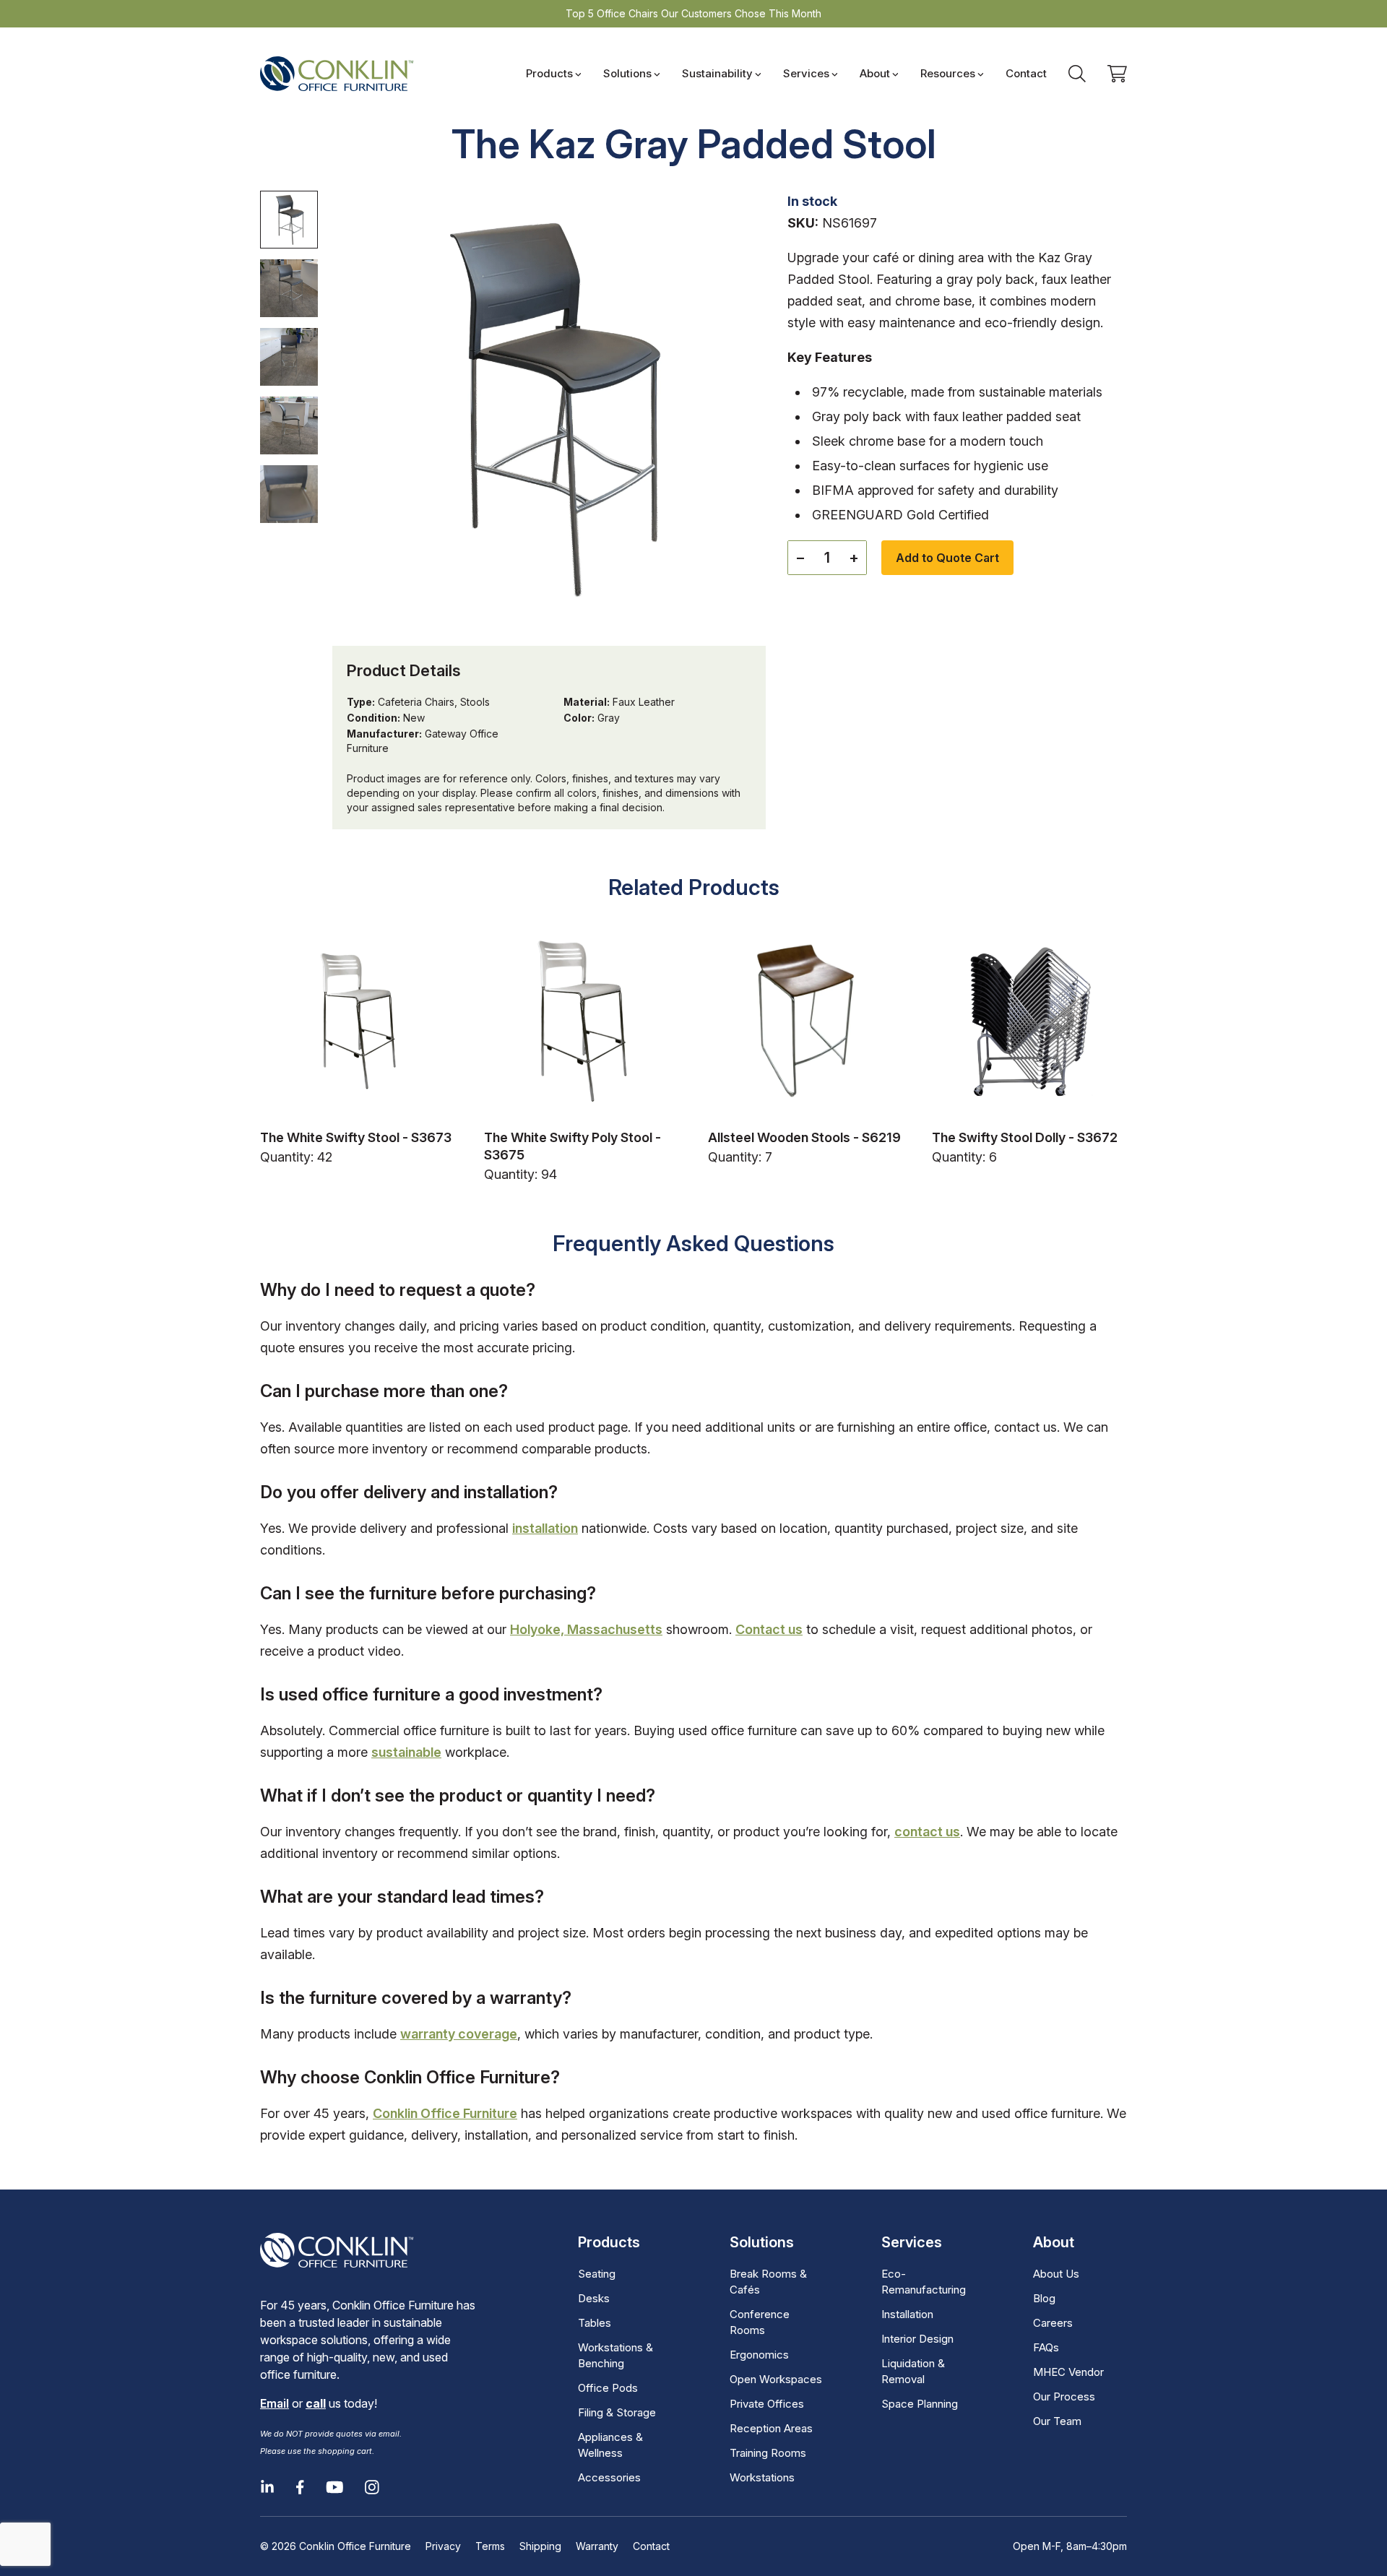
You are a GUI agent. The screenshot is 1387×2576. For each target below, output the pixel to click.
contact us (927, 1832)
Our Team (1057, 2421)
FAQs (1046, 2347)
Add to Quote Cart (947, 558)
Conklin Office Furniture (445, 2113)
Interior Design (917, 2339)
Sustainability (717, 73)
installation (545, 1528)
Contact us (769, 1629)
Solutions (627, 73)
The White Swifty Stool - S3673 (356, 1137)
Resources (948, 73)
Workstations (762, 2477)
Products (549, 73)
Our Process (1064, 2396)
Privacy (443, 2546)
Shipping (540, 2546)
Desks (594, 2298)
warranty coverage (459, 2034)
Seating (597, 2274)
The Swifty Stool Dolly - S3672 (1025, 1137)
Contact (1026, 73)
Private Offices (767, 2404)
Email (275, 2403)
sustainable (406, 1752)
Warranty (597, 2546)
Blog (1044, 2298)
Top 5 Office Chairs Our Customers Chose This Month (693, 13)
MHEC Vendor (1068, 2372)
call (316, 2403)
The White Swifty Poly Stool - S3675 (572, 1146)
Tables (595, 2323)
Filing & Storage (617, 2412)
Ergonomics (759, 2355)
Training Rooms (768, 2453)
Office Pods (608, 2388)
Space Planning (920, 2404)
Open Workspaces (776, 2379)
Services (806, 73)
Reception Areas (771, 2428)
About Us (1056, 2274)
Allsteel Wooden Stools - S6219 (804, 1137)
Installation (907, 2314)
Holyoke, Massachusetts (586, 1629)
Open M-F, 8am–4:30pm (1070, 2546)
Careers (1053, 2323)
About (875, 73)
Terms (490, 2546)
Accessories (609, 2477)
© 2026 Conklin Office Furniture (336, 2546)
